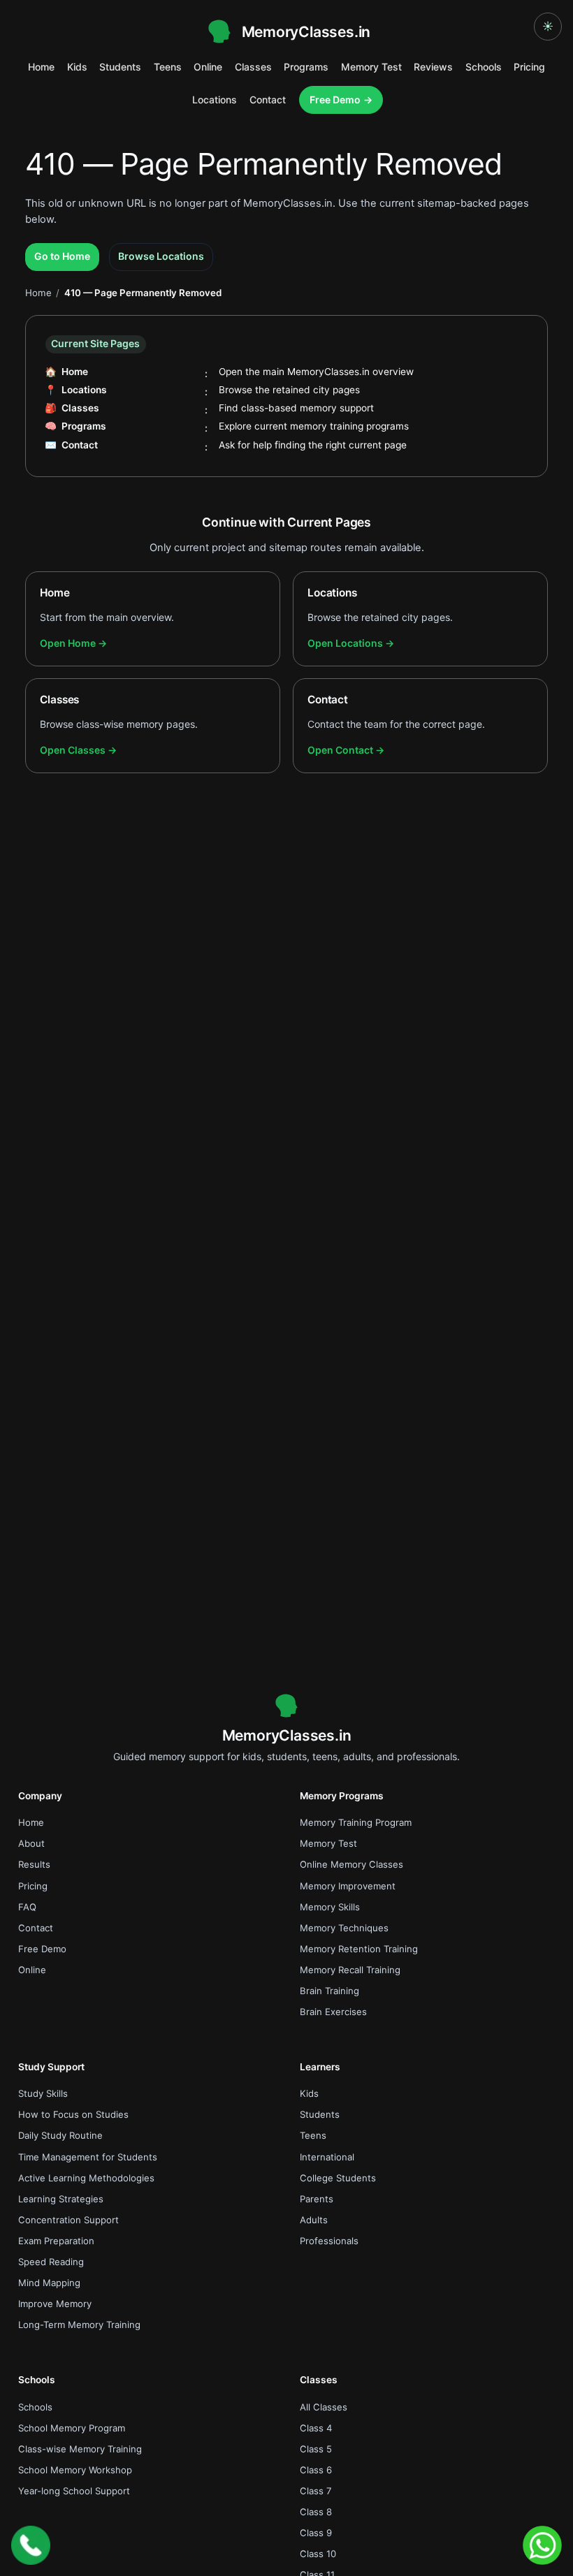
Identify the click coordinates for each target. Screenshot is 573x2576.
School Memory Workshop (75, 2470)
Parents (317, 2199)
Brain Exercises (333, 2012)
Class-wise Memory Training (80, 2449)
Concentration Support (68, 2220)
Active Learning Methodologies (86, 2178)
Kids (77, 67)
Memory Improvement (348, 1886)
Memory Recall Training (350, 1970)
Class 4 (316, 2428)
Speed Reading (51, 2262)
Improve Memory (55, 2304)
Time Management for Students (88, 2157)
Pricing (529, 67)
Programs (306, 67)
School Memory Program (72, 2428)
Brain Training (329, 1991)
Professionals (329, 2241)
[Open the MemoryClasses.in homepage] (286, 1706)
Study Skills (43, 2093)
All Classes (324, 2407)
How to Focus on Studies (73, 2114)
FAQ (27, 1907)
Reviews (433, 67)
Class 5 (316, 2449)
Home (41, 67)
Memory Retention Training (359, 1949)
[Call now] (31, 2545)
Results (34, 1864)
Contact (268, 100)
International (327, 2157)
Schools (484, 67)
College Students (338, 2178)
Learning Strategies (61, 2199)
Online (208, 67)
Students (120, 67)
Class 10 (318, 2554)
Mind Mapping (49, 2283)
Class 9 (316, 2533)
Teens (168, 67)
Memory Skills (330, 1907)
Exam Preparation (56, 2241)
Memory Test (371, 67)
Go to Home (62, 256)
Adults (314, 2220)
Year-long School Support (74, 2491)
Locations (215, 100)
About (31, 1843)
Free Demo (335, 100)
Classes (253, 67)
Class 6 (316, 2470)
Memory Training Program (356, 1822)
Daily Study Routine (60, 2135)
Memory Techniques (344, 1928)
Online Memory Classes (351, 1864)
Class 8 (316, 2512)
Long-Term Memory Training (79, 2325)
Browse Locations (161, 256)
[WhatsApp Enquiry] (542, 2545)
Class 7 (316, 2491)
